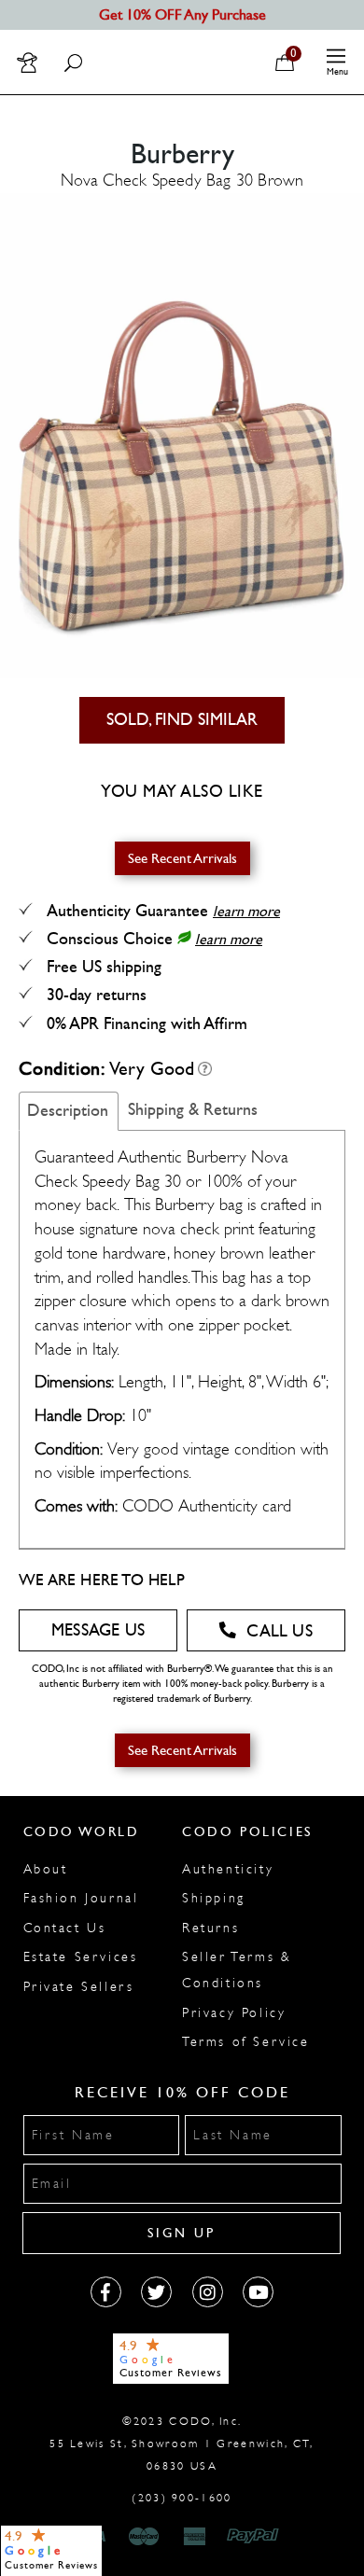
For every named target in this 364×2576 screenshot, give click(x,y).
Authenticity (228, 1869)
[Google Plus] (156, 2292)
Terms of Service (246, 2042)
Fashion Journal (81, 1898)
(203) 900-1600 (182, 2498)
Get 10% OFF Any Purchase (182, 14)
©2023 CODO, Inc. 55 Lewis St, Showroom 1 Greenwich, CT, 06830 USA (182, 2444)
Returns (210, 1928)
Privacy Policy (234, 2013)
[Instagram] (208, 2292)
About (46, 1869)
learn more (246, 911)
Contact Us (65, 1928)
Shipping (214, 1898)
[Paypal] (256, 2537)
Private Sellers (79, 1987)
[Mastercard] (144, 2537)
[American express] (196, 2537)
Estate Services (81, 1957)
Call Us (279, 1631)
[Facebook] (106, 2292)
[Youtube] (258, 2292)
